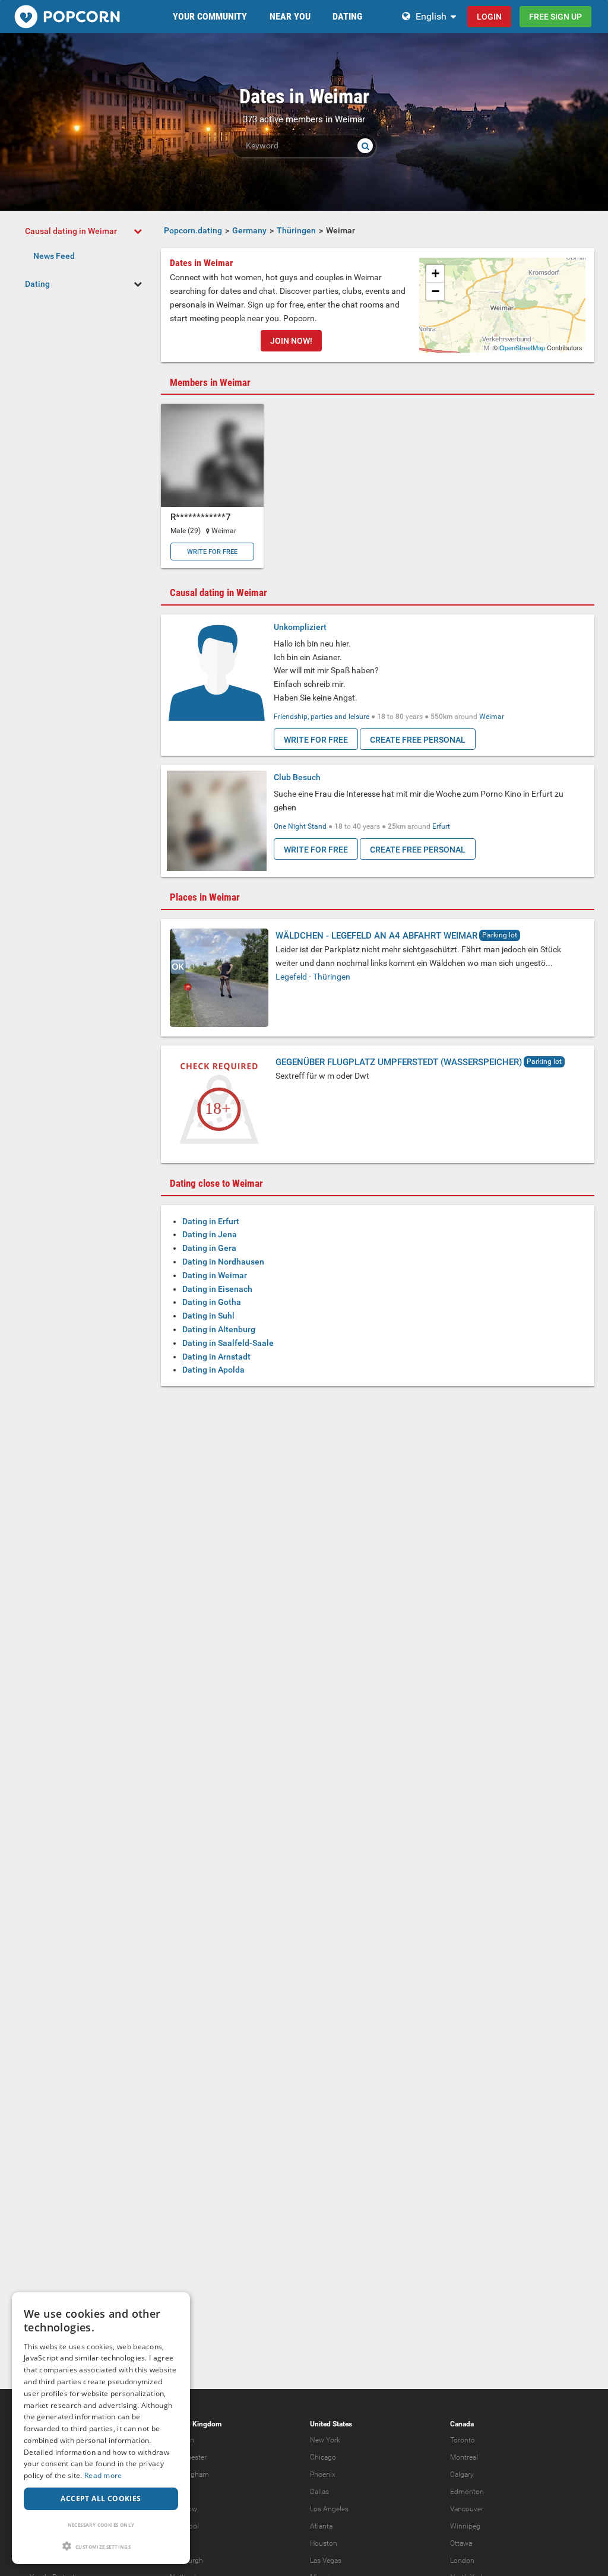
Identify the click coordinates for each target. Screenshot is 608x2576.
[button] (101, 2546)
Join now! (291, 341)
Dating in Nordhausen (223, 1262)
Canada (462, 2424)
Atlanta (321, 2526)
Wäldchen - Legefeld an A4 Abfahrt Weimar (376, 936)
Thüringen (332, 977)
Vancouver (467, 2509)
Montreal (464, 2457)
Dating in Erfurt (211, 1221)
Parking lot (500, 935)
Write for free (212, 552)
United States (331, 2424)
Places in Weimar (205, 897)
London (462, 2561)
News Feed (54, 256)
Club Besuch (297, 777)
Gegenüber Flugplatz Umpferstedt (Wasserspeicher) (399, 1062)
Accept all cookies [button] (101, 2499)
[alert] (101, 2428)
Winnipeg (465, 2526)
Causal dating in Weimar (71, 231)
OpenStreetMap (522, 347)
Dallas (319, 2492)
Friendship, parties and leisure (322, 717)
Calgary (462, 2474)
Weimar (492, 717)
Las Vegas (326, 2561)
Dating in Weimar (215, 1275)
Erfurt (441, 826)
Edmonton (467, 2492)
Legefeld (291, 977)
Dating (37, 284)
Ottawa (461, 2543)
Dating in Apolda (213, 1370)
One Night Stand (300, 826)
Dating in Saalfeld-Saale (228, 1343)
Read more (103, 2475)
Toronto (463, 2440)
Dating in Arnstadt (216, 1357)
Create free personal (418, 740)
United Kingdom (196, 2424)
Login (489, 17)
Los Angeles (329, 2509)
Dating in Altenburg (219, 1329)
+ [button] (436, 273)
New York (325, 2440)
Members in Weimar (210, 382)
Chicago (323, 2457)
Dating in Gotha (212, 1302)
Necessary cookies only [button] (101, 2525)
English (431, 16)
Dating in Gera (209, 1248)
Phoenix (323, 2474)
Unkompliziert (300, 627)
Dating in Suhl (208, 1316)
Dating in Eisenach (217, 1289)
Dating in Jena (210, 1234)
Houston (324, 2543)
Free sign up (555, 17)
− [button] (436, 291)
